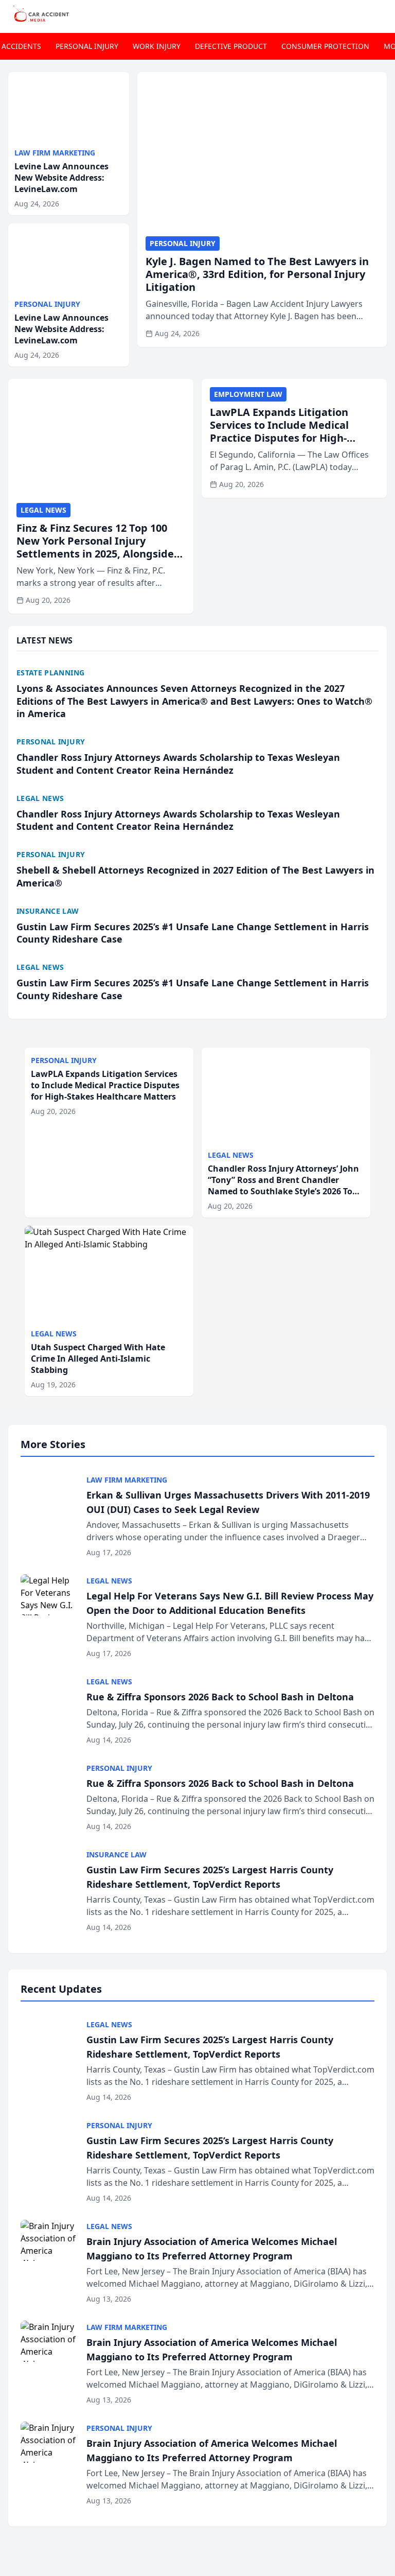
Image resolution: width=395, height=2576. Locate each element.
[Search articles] (382, 14)
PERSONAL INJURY (87, 46)
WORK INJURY (157, 46)
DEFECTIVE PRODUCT (231, 46)
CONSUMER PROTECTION (325, 46)
